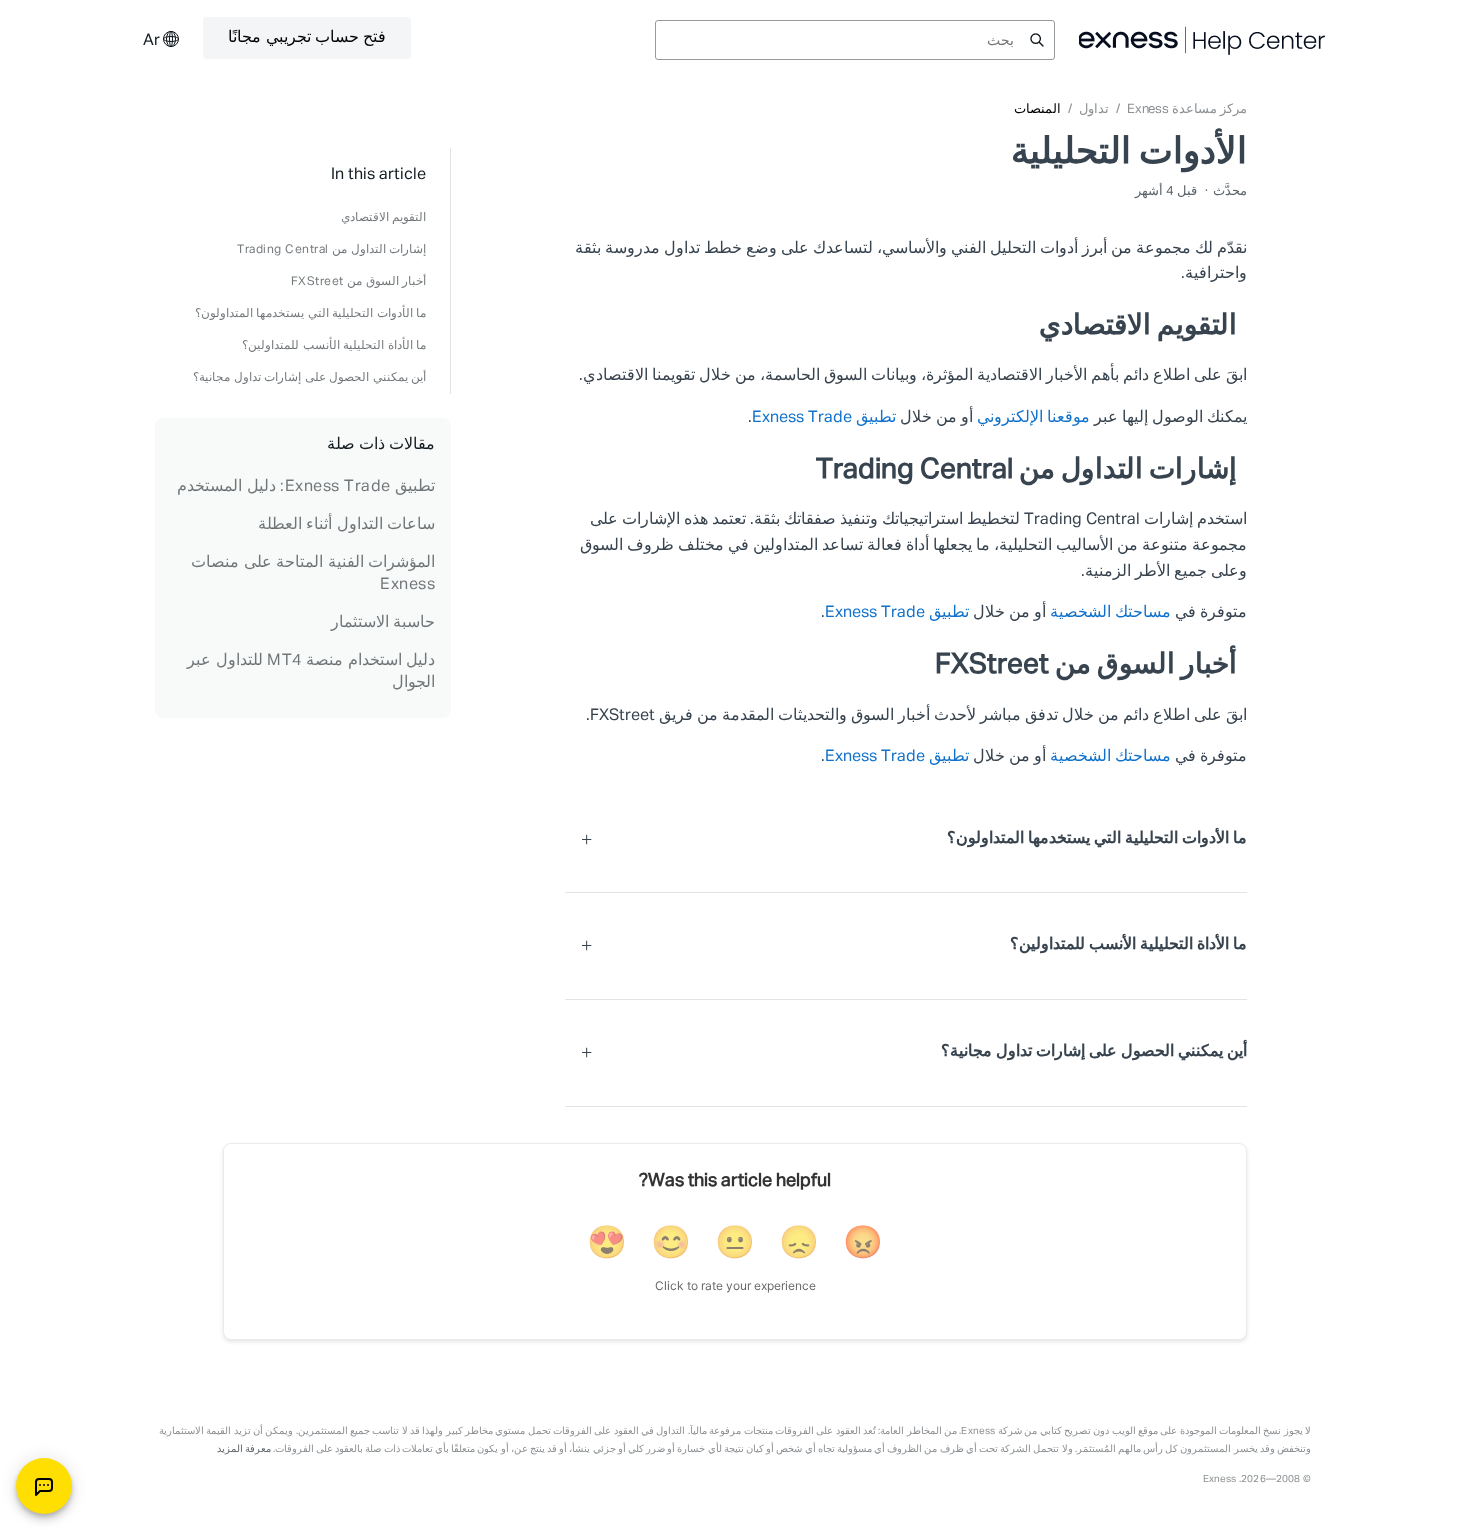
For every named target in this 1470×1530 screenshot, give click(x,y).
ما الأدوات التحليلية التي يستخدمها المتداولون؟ (311, 314)
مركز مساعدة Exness (1187, 109)
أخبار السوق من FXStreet (359, 282)
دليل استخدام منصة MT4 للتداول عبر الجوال (311, 672)
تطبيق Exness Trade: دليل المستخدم (306, 487)
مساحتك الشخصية (1110, 613)
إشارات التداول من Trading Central (331, 250)
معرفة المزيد (244, 1449)
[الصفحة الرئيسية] (1203, 40)
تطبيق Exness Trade (824, 418)
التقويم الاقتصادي (384, 218)
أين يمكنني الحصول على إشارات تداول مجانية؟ (309, 378)
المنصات (1037, 109)
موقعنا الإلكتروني (1033, 418)
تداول (1094, 109)
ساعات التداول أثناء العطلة (347, 525)
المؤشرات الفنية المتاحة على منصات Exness (313, 574)
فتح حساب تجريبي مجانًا (307, 38)
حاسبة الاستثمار (383, 623)
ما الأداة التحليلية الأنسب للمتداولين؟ (334, 346)
